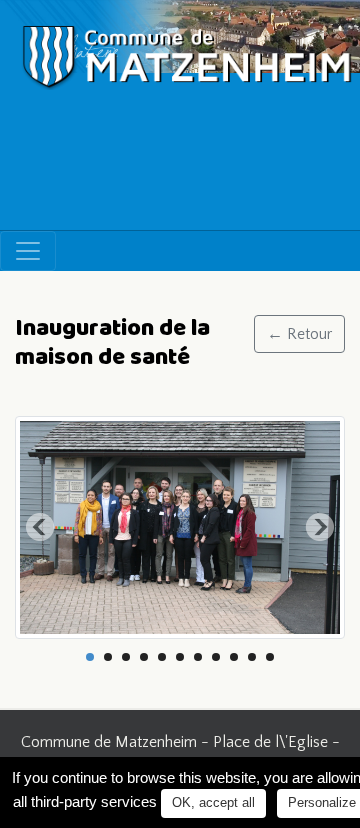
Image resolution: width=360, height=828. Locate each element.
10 (252, 657)
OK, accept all (213, 802)
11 (270, 657)
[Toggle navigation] (28, 251)
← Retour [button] (299, 334)
